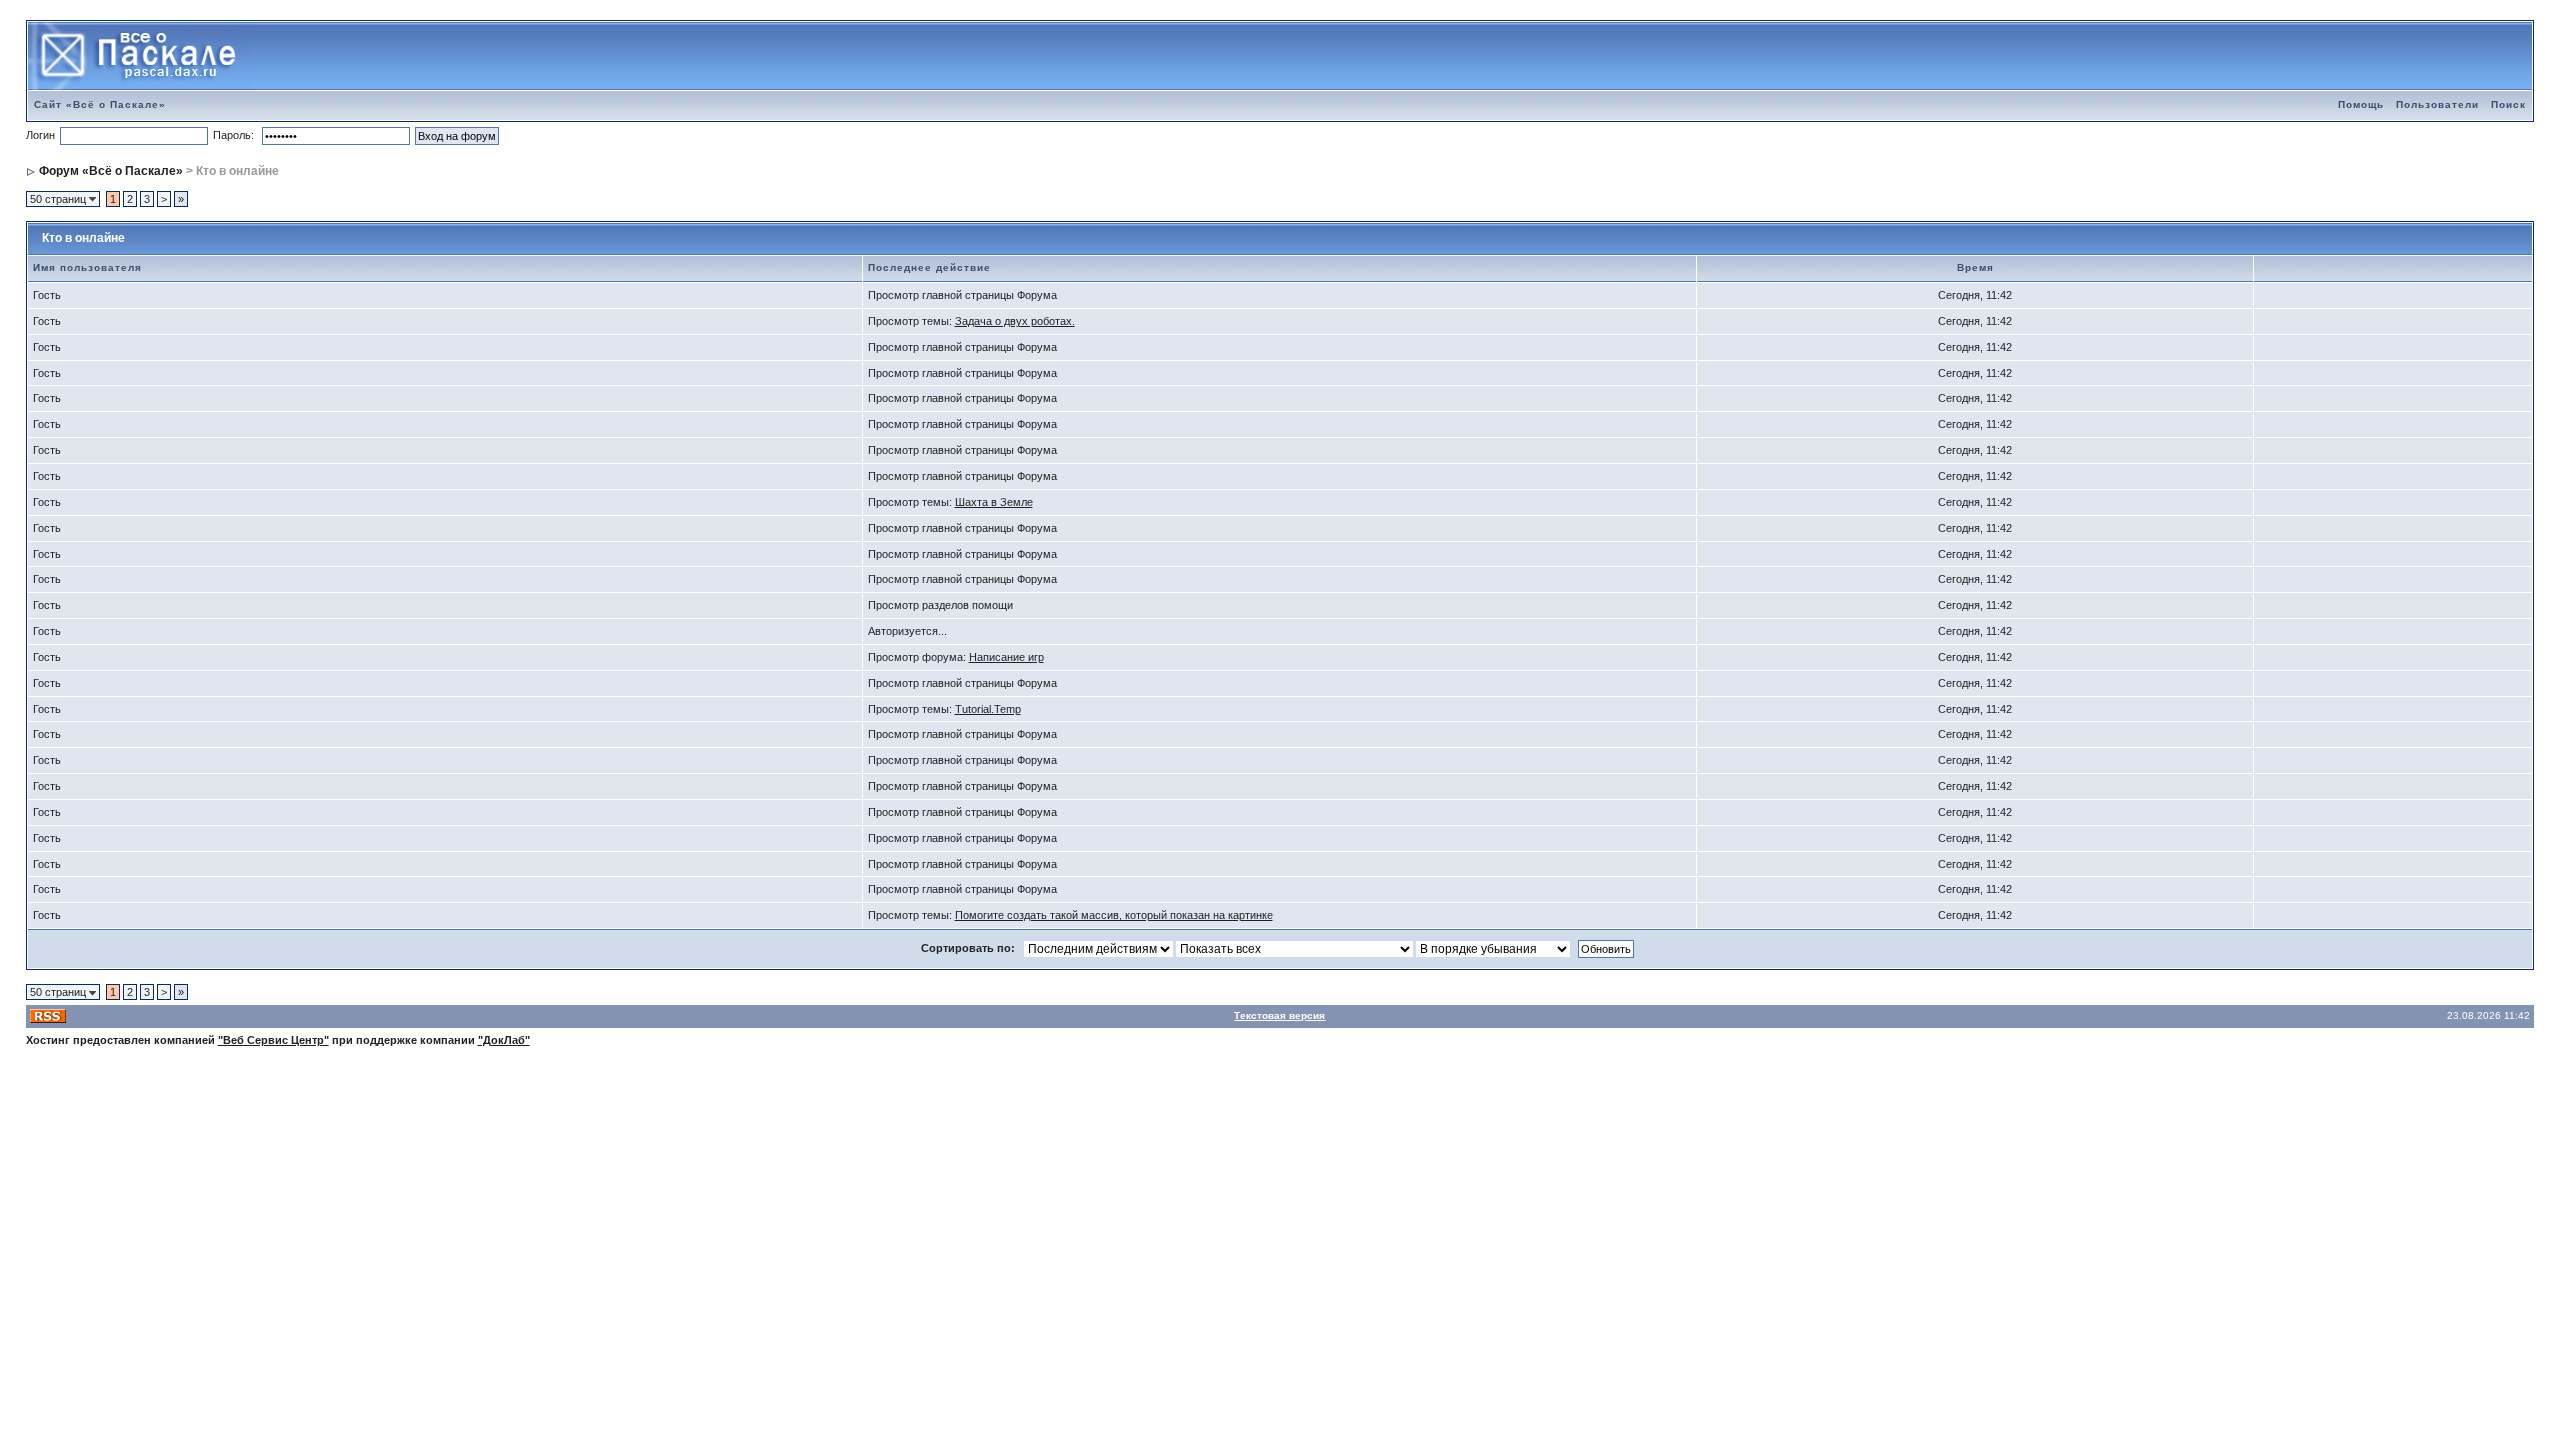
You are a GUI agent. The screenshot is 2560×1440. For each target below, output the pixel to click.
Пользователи (2437, 104)
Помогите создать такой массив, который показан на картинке (1114, 915)
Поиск (2508, 104)
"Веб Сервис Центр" (273, 1040)
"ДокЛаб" (504, 1040)
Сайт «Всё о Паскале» (100, 104)
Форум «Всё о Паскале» (111, 171)
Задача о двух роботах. (1015, 321)
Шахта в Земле (994, 502)
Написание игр (1006, 657)
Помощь (2361, 104)
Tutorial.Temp (988, 709)
